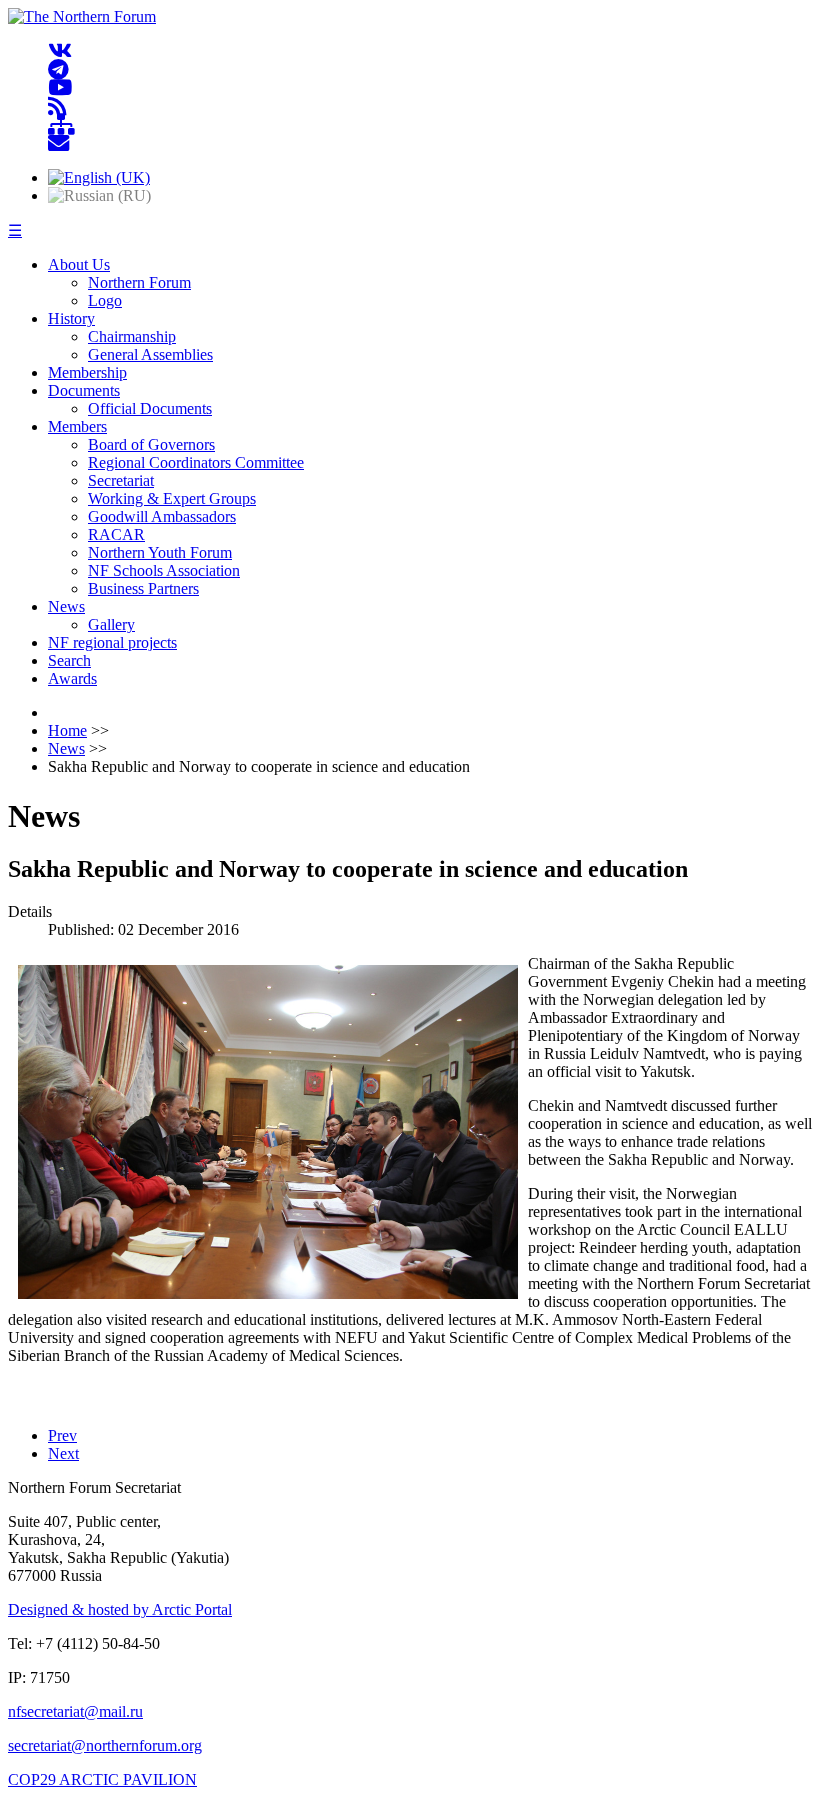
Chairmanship (132, 336)
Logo (105, 300)
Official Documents (150, 408)
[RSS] (57, 106)
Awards (72, 678)
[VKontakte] (60, 51)
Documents (84, 390)
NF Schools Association (164, 570)
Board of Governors (151, 444)
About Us (79, 264)
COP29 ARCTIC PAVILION (102, 1779)
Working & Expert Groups (172, 498)
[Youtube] (60, 88)
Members (77, 426)
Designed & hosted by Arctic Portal (120, 1609)
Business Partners (143, 588)
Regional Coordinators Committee (196, 462)
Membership (87, 372)
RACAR (116, 534)
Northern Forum (139, 282)
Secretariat (121, 480)
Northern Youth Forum (160, 552)
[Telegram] (58, 69)
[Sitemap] (61, 125)
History (71, 318)
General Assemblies (150, 354)
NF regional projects (112, 642)
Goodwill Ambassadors (162, 516)
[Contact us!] (58, 143)
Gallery (111, 624)
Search (69, 660)
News (66, 606)
